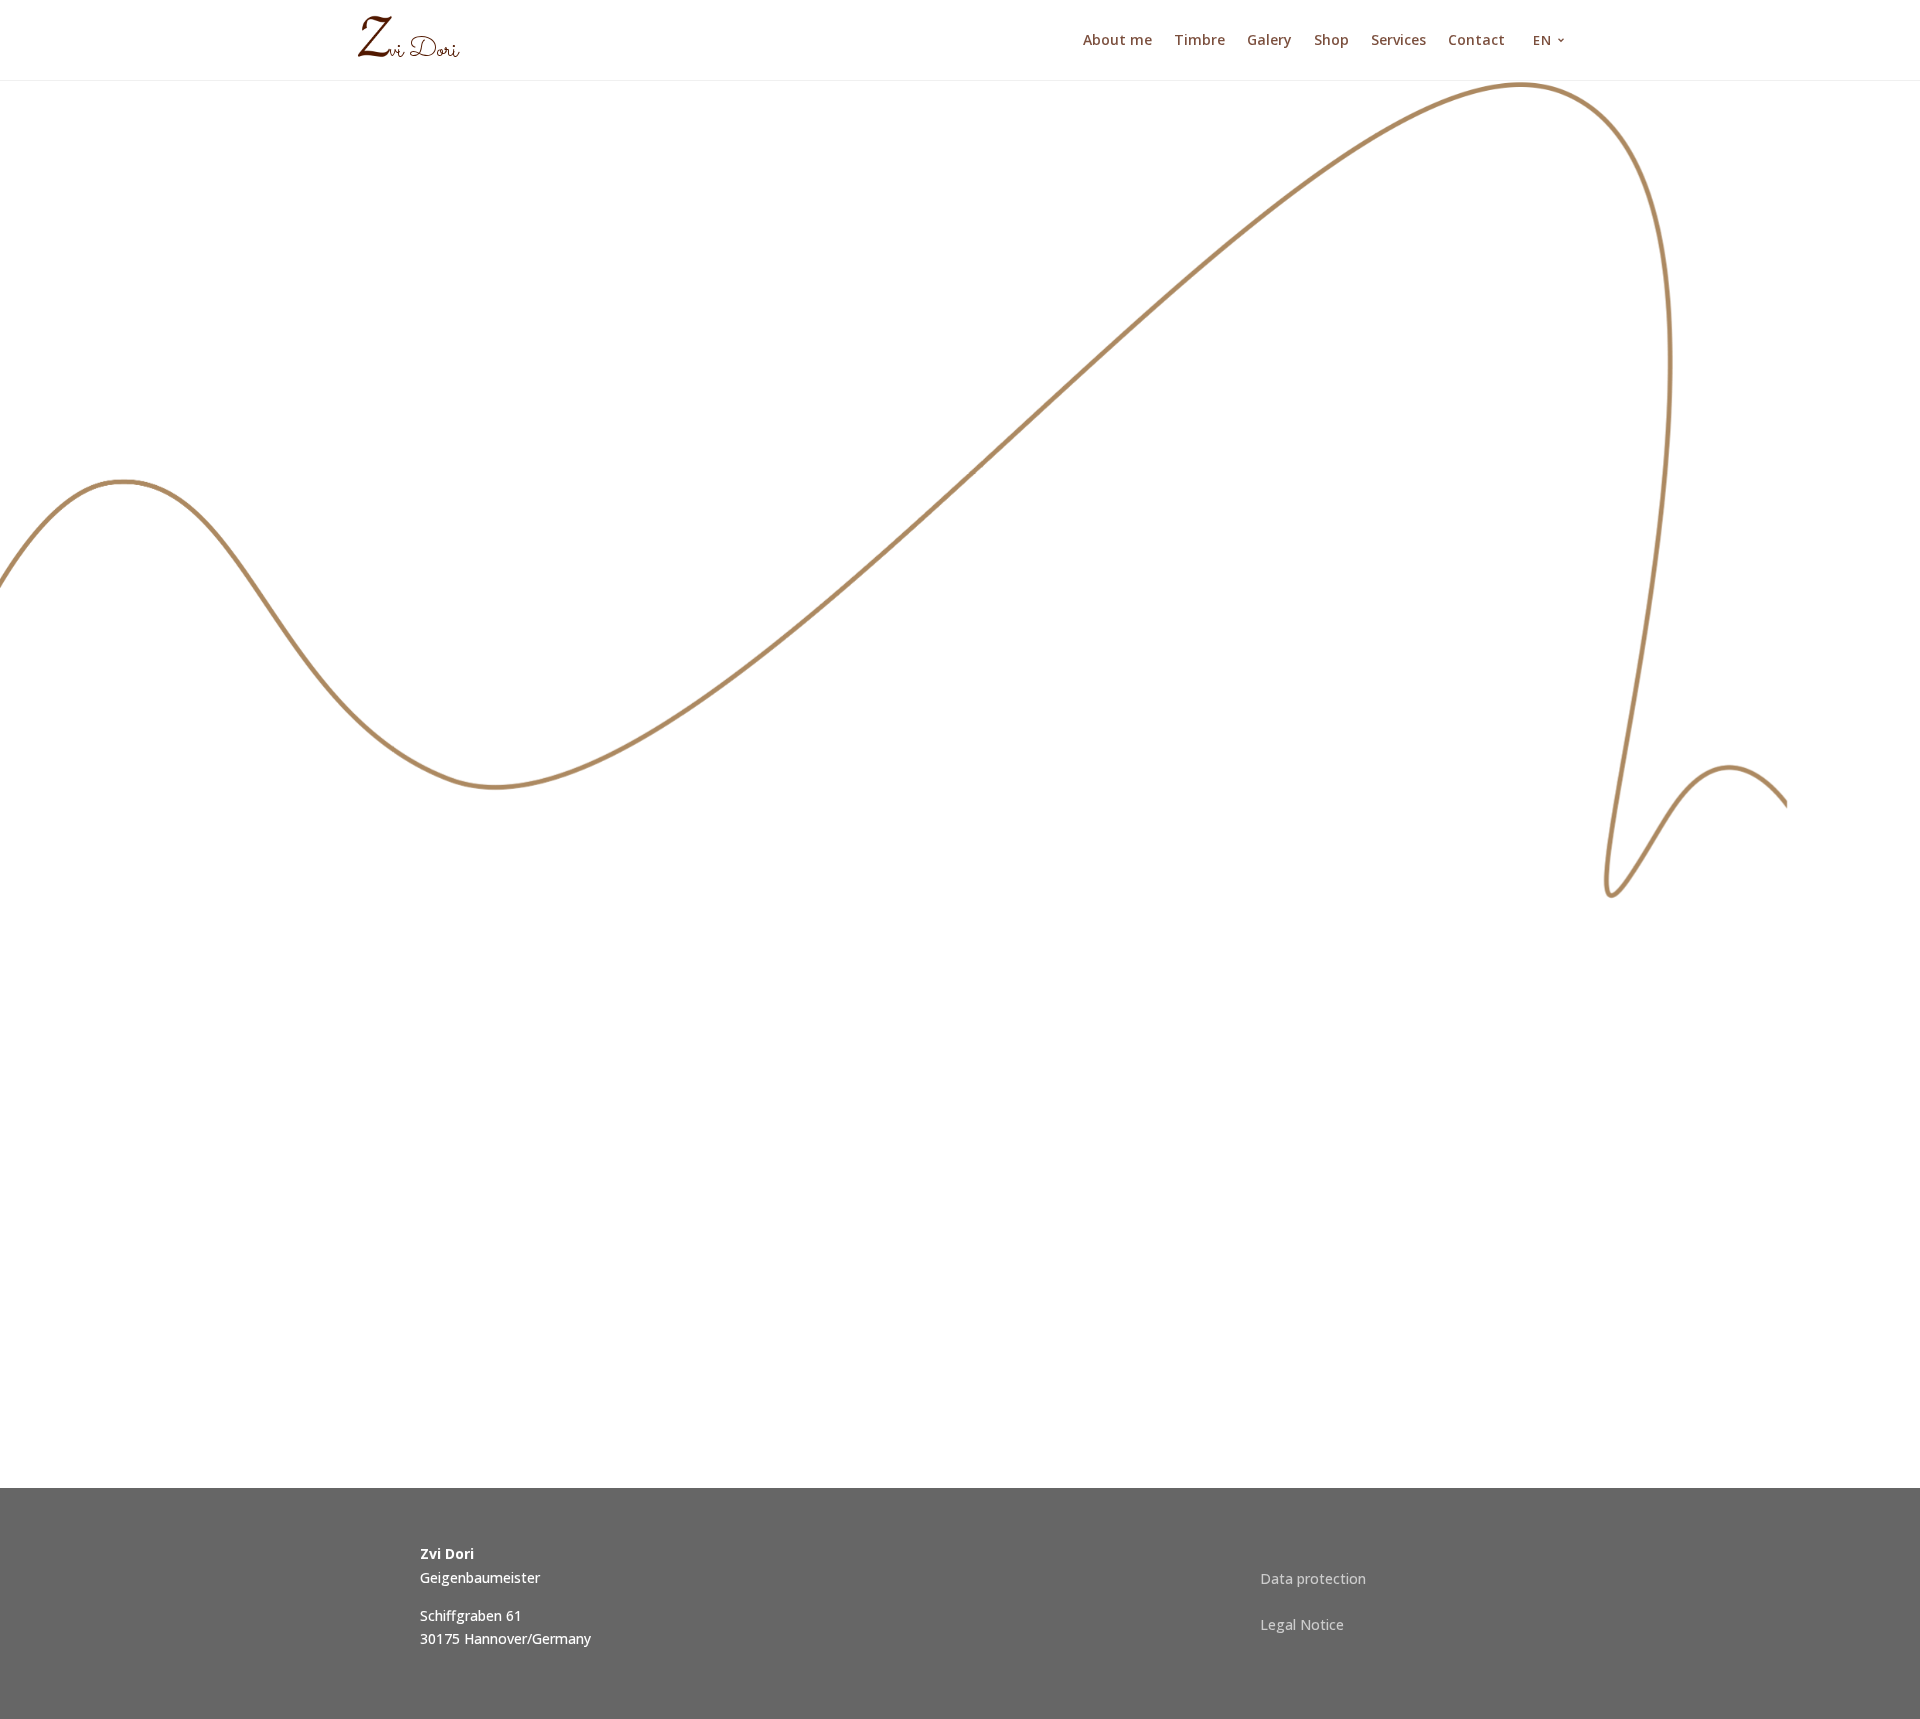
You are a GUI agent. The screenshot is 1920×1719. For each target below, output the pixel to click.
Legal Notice (1302, 1624)
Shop (1331, 39)
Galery (1269, 39)
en (1542, 40)
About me (1117, 39)
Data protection (1313, 1578)
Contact (1476, 39)
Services (1398, 39)
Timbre (1199, 39)
